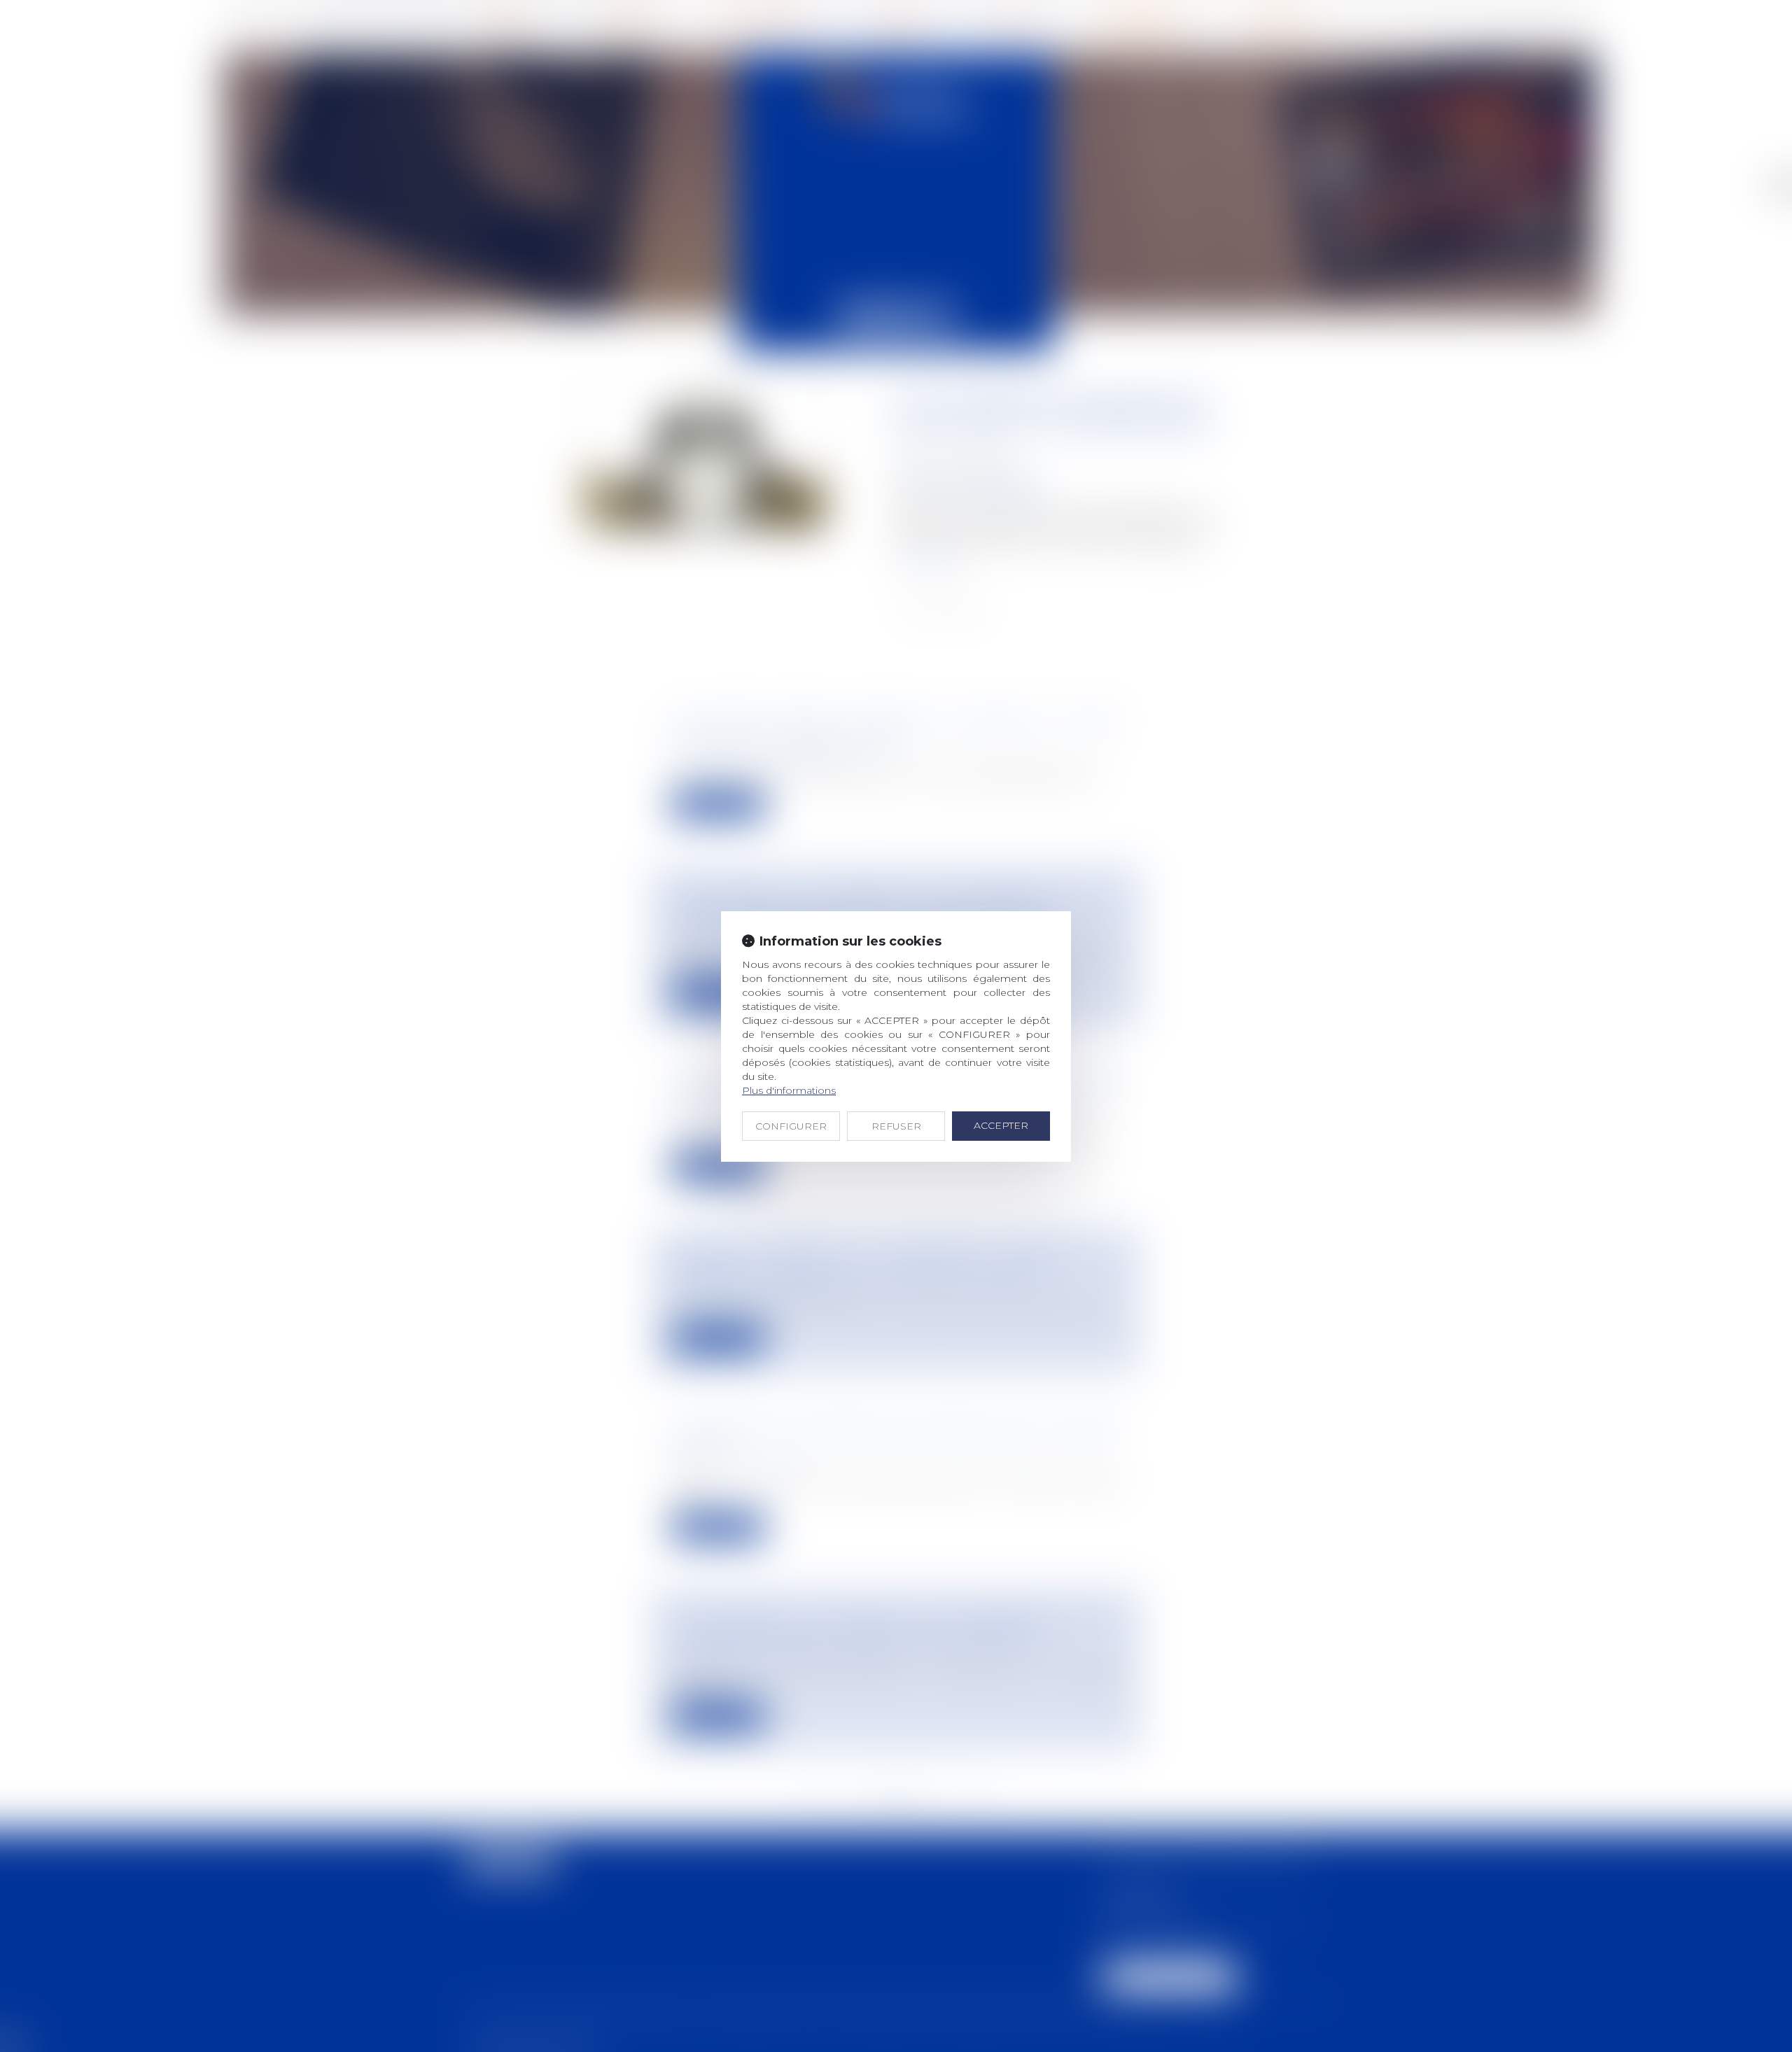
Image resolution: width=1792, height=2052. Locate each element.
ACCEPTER (1001, 1125)
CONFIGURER (791, 1126)
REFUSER (896, 1126)
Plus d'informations (789, 1090)
